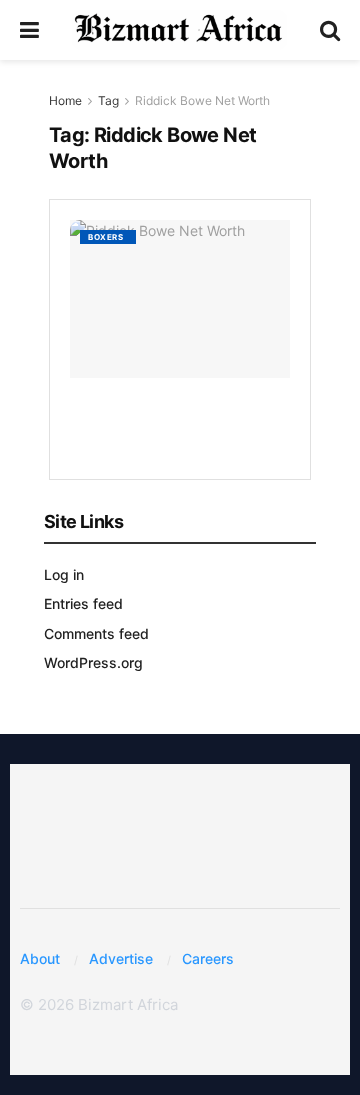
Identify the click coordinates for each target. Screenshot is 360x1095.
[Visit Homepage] (179, 30)
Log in (64, 574)
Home (65, 100)
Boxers (105, 237)
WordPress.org (93, 662)
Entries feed (83, 603)
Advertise (121, 958)
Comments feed (96, 633)
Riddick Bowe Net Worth (202, 100)
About (40, 958)
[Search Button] (330, 30)
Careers (208, 958)
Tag (108, 100)
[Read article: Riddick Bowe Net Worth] (180, 298)
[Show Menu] (29, 30)
